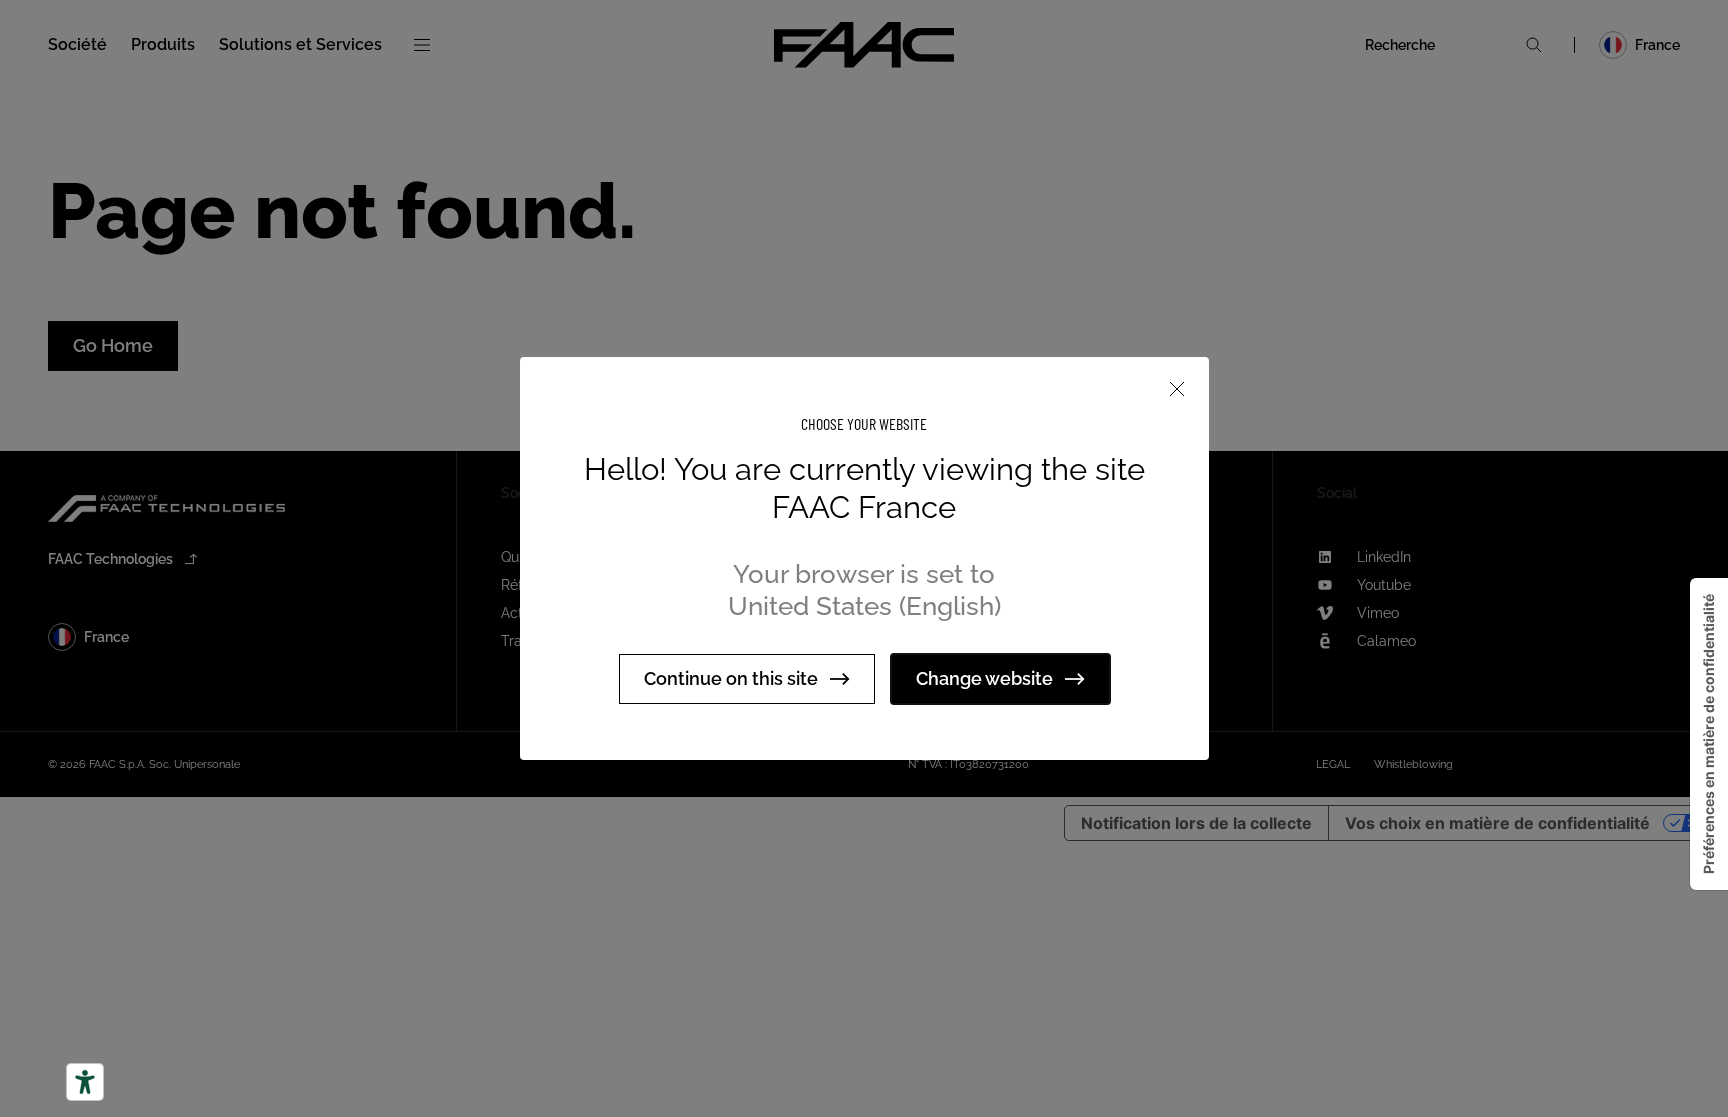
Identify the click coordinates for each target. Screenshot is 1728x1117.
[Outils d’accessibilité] (85, 1082)
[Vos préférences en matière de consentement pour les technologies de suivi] (1709, 734)
